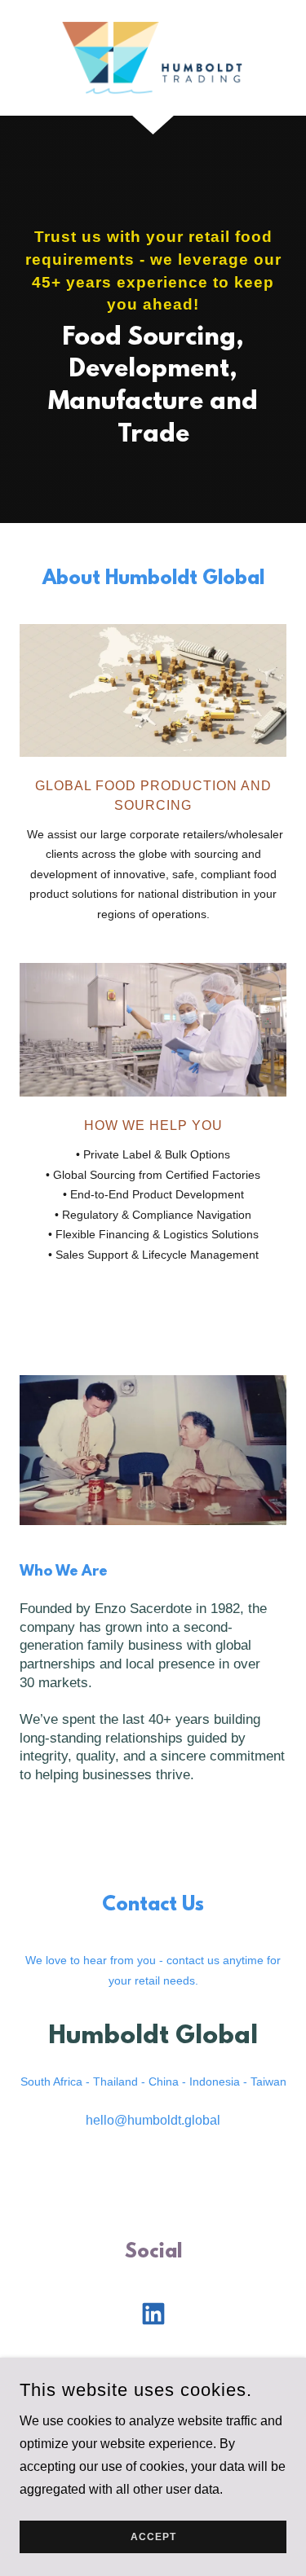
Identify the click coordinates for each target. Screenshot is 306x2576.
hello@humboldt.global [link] (153, 2120)
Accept (153, 2537)
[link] (153, 58)
